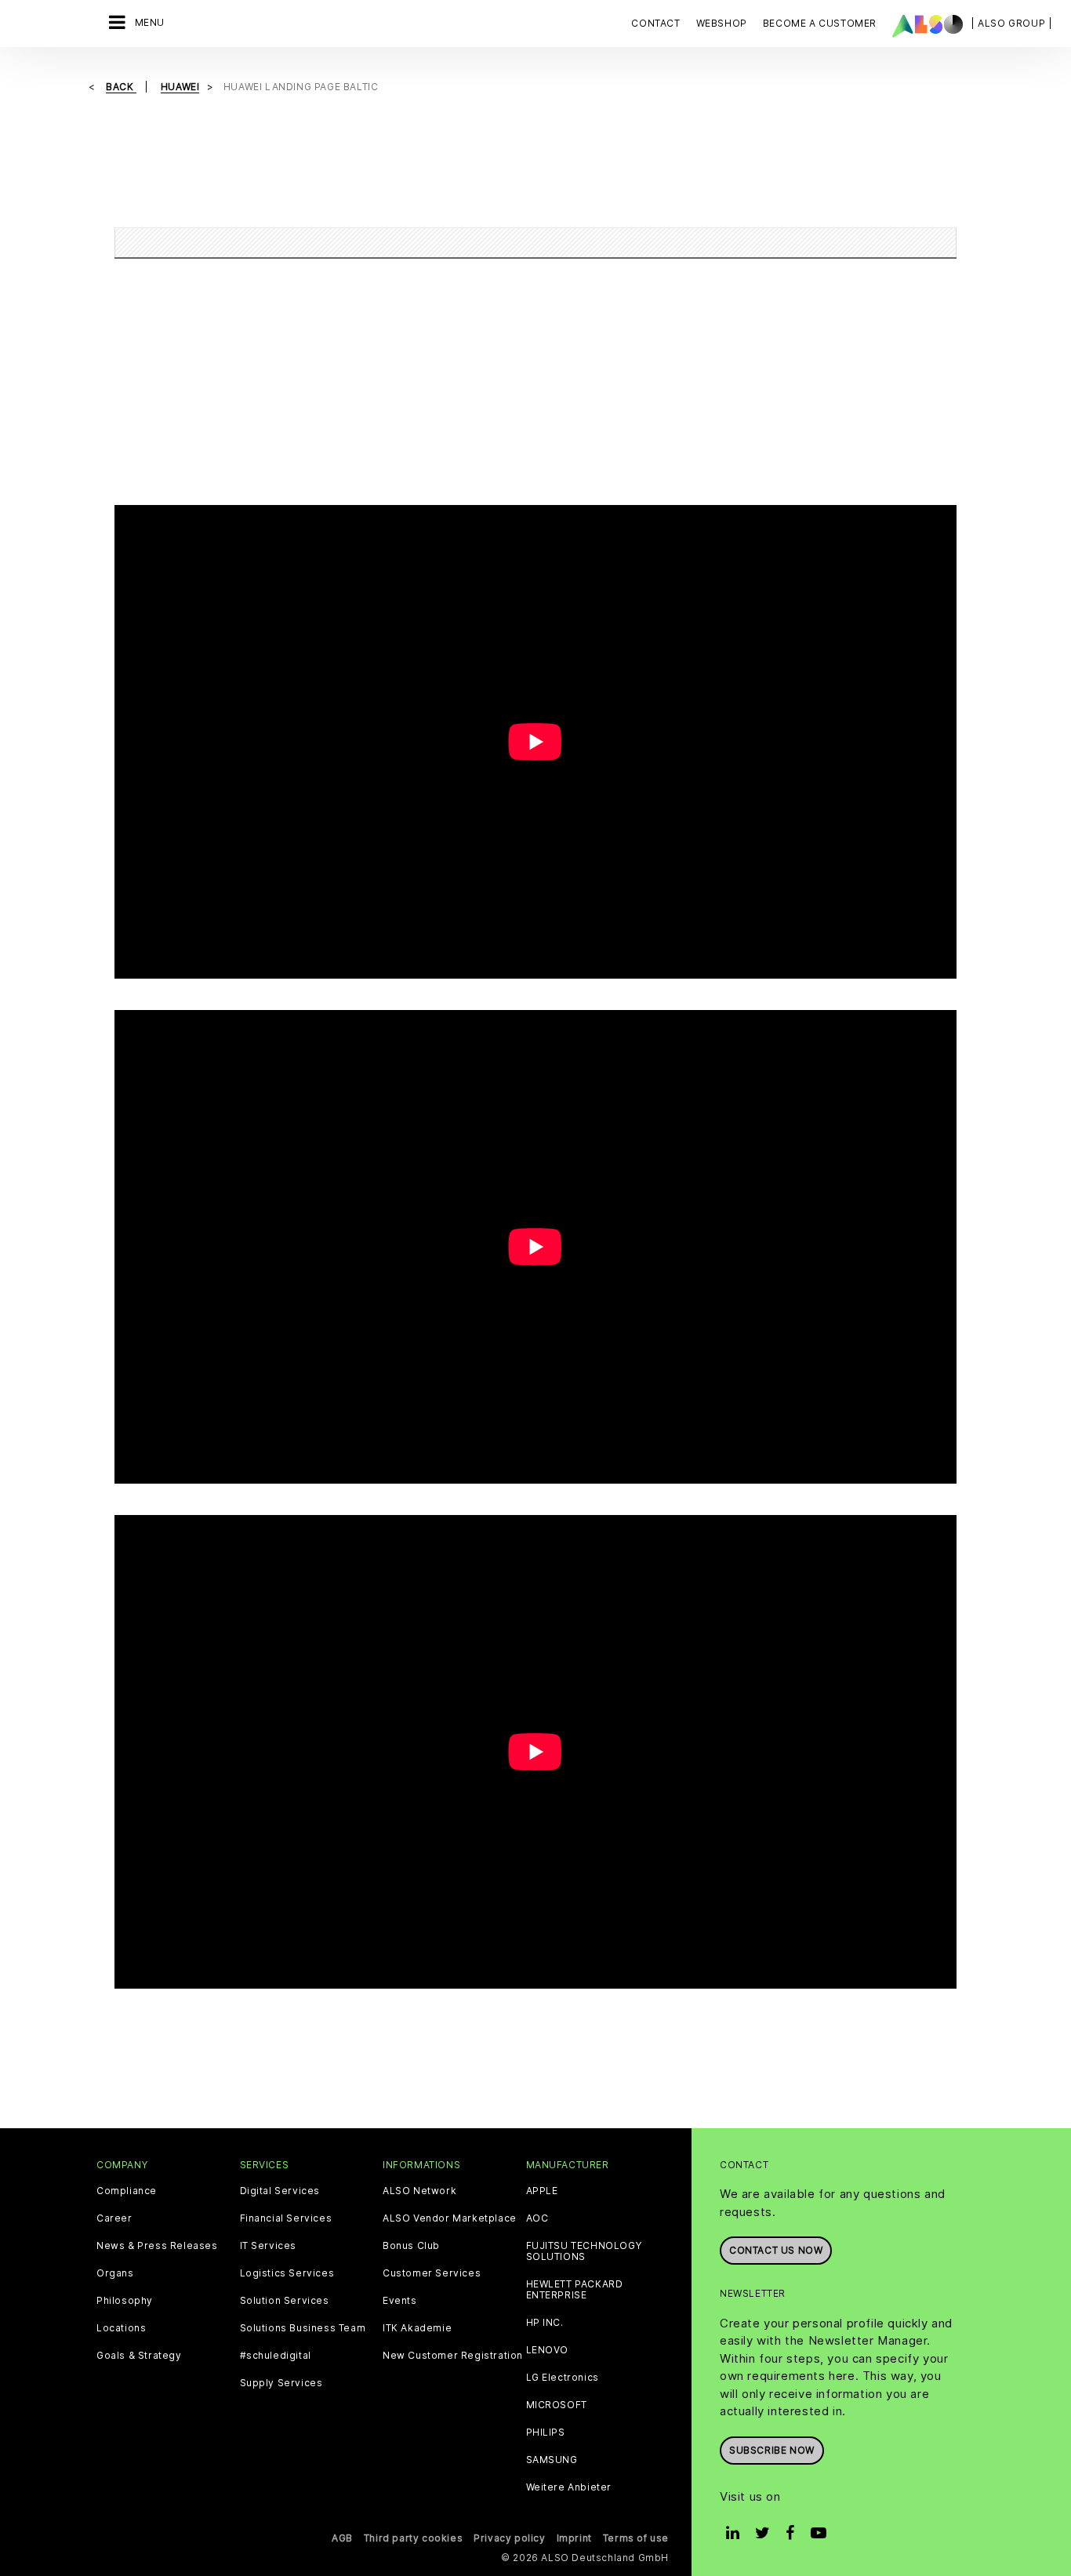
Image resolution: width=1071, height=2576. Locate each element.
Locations (121, 2328)
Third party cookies (413, 2538)
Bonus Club (411, 2246)
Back (121, 87)
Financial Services (286, 2218)
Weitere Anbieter (569, 2487)
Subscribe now (772, 2450)
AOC (537, 2218)
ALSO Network (419, 2191)
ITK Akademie (417, 2328)
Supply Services (281, 2383)
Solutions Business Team (303, 2328)
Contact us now (776, 2250)
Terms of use (636, 2538)
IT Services (269, 2246)
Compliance (127, 2191)
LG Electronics (563, 2378)
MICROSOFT (557, 2405)
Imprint (574, 2538)
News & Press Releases (157, 2246)
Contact (655, 23)
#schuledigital (276, 2356)
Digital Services (280, 2191)
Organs (115, 2273)
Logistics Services (287, 2273)
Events (400, 2301)
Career (114, 2218)
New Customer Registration (453, 2356)
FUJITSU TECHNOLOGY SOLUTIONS (584, 2251)
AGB (342, 2538)
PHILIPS (546, 2432)
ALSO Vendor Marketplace (450, 2218)
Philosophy (125, 2301)
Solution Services (285, 2301)
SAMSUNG (552, 2460)
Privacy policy (509, 2538)
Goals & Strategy (139, 2356)
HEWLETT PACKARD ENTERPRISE (575, 2290)
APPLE (542, 2191)
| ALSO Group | (1011, 23)
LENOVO (548, 2350)
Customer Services (432, 2273)
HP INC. (545, 2323)
